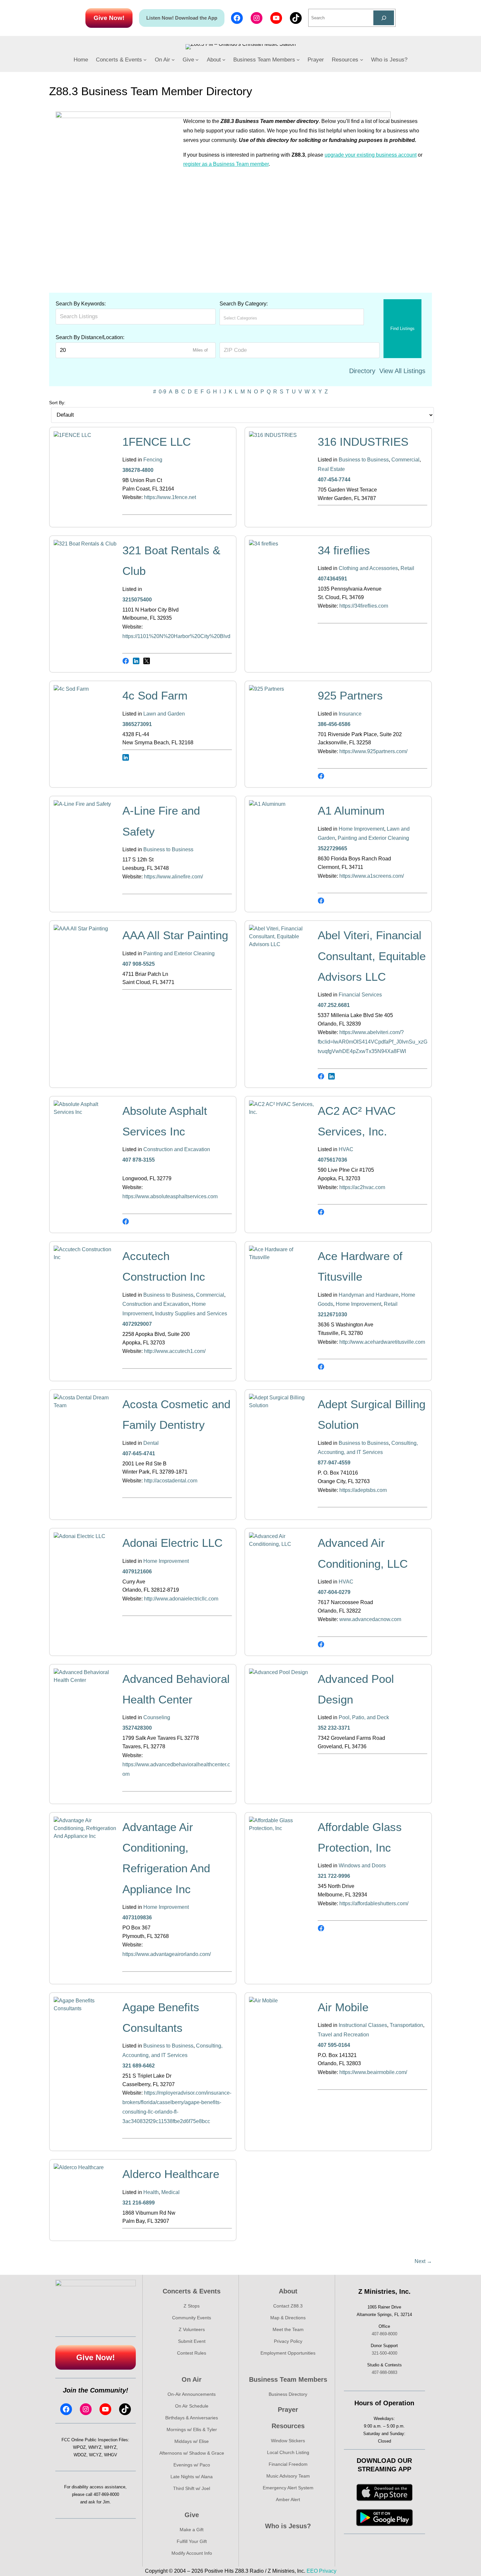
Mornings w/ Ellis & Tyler (192, 2429)
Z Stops (192, 2306)
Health (151, 2192)
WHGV (111, 2455)
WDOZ (80, 2455)
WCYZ (95, 2455)
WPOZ (79, 2447)
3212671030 (332, 1314)
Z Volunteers (192, 2329)
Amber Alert (288, 2499)
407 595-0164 (334, 2045)
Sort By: (57, 403)
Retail (407, 568)
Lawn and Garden (164, 714)
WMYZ (95, 2447)
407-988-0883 (384, 2372)
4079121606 (137, 1572)
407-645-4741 (139, 1453)
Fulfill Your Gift (192, 2541)
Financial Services (360, 995)
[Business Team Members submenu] (298, 60)
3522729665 (332, 848)
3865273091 (137, 724)
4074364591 (332, 579)
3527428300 (137, 1728)
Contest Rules (192, 2353)
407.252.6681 (334, 1005)
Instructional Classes (363, 2025)
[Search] (384, 18)
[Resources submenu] (362, 60)
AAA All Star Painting (175, 935)
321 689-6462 (139, 2066)
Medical (170, 2192)
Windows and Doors (362, 1866)
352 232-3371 (334, 1728)
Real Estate (331, 469)
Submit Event (192, 2341)
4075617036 (332, 1160)
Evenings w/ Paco (192, 2465)
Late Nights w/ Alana (192, 2477)
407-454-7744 (334, 480)
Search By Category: (244, 304)
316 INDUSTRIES (363, 442)
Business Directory (288, 2394)
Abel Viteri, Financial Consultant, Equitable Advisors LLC (372, 956)
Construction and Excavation (177, 1149)
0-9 (162, 392)
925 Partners (350, 695)
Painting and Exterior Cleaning (373, 838)
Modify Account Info (192, 2553)
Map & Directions (288, 2318)
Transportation (406, 2025)
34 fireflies (344, 550)
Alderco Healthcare (171, 2174)
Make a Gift (192, 2530)
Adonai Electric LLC (172, 1543)
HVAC (346, 1149)
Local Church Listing (288, 2452)
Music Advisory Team (288, 2476)
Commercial (405, 460)
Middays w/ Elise (192, 2441)
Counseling (157, 1717)
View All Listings (402, 371)
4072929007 (137, 1324)
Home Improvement (361, 829)
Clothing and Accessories (368, 568)
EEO (312, 2571)
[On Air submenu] (173, 60)
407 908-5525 (139, 964)
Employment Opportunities (288, 2353)
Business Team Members (288, 2379)
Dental (151, 1443)
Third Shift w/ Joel (192, 2488)
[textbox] (252, 318)
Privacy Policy (288, 2341)
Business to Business (364, 460)
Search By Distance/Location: (90, 337)
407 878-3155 (139, 1160)
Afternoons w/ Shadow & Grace (192, 2453)
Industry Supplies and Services (191, 1314)
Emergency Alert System (288, 2488)
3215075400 (137, 600)
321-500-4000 (384, 2353)
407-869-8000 (106, 2494)
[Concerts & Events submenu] (145, 60)
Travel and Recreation (343, 2035)
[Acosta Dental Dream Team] (86, 1405)
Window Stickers (288, 2441)
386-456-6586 (334, 724)
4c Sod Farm (155, 695)
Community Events (192, 2318)
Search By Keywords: (81, 304)
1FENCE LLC (157, 442)
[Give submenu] (197, 60)
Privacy (328, 2571)
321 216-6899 (139, 2203)
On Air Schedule (192, 2406)
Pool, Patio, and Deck (364, 1717)
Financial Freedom (288, 2464)
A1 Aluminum (351, 811)
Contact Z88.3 (288, 2306)
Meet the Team (288, 2329)
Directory (362, 371)
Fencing (153, 460)
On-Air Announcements (192, 2394)
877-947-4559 (334, 1463)
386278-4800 (138, 470)
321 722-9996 (334, 1876)
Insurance (350, 714)
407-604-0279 (334, 1592)
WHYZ (110, 2447)
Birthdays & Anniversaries (192, 2418)
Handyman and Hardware (369, 1295)
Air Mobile (343, 2007)
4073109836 (137, 1918)
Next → (423, 2261)
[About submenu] (224, 60)
